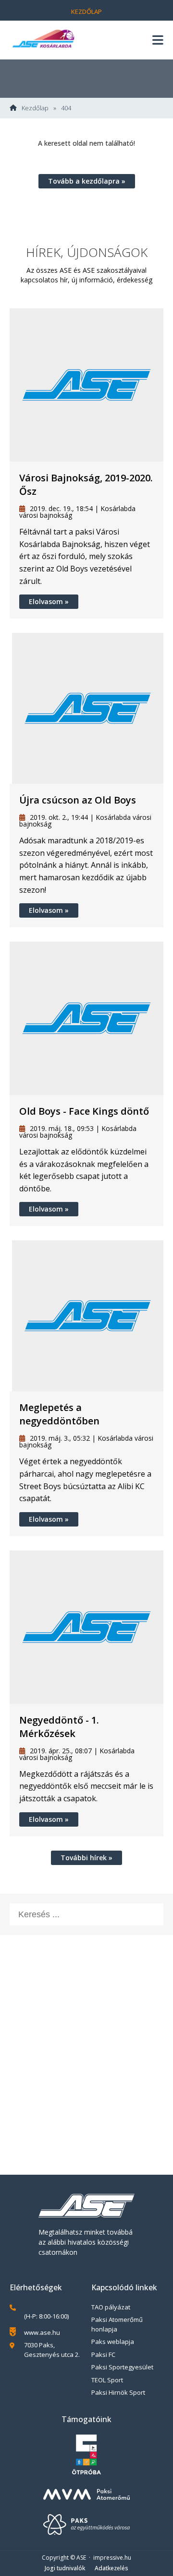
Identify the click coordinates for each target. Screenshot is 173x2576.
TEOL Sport (107, 2380)
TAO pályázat (111, 2307)
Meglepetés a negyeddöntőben (59, 1414)
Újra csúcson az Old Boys (78, 800)
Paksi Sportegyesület (122, 2367)
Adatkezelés (111, 2568)
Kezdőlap (86, 12)
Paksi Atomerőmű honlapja (117, 2324)
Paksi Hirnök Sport (118, 2392)
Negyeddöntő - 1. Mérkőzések (59, 1727)
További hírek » (86, 1858)
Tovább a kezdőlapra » (87, 181)
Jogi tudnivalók (65, 2568)
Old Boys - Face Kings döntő (84, 1111)
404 (66, 108)
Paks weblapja (113, 2342)
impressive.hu (112, 2558)
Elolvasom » (49, 601)
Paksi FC (103, 2355)
